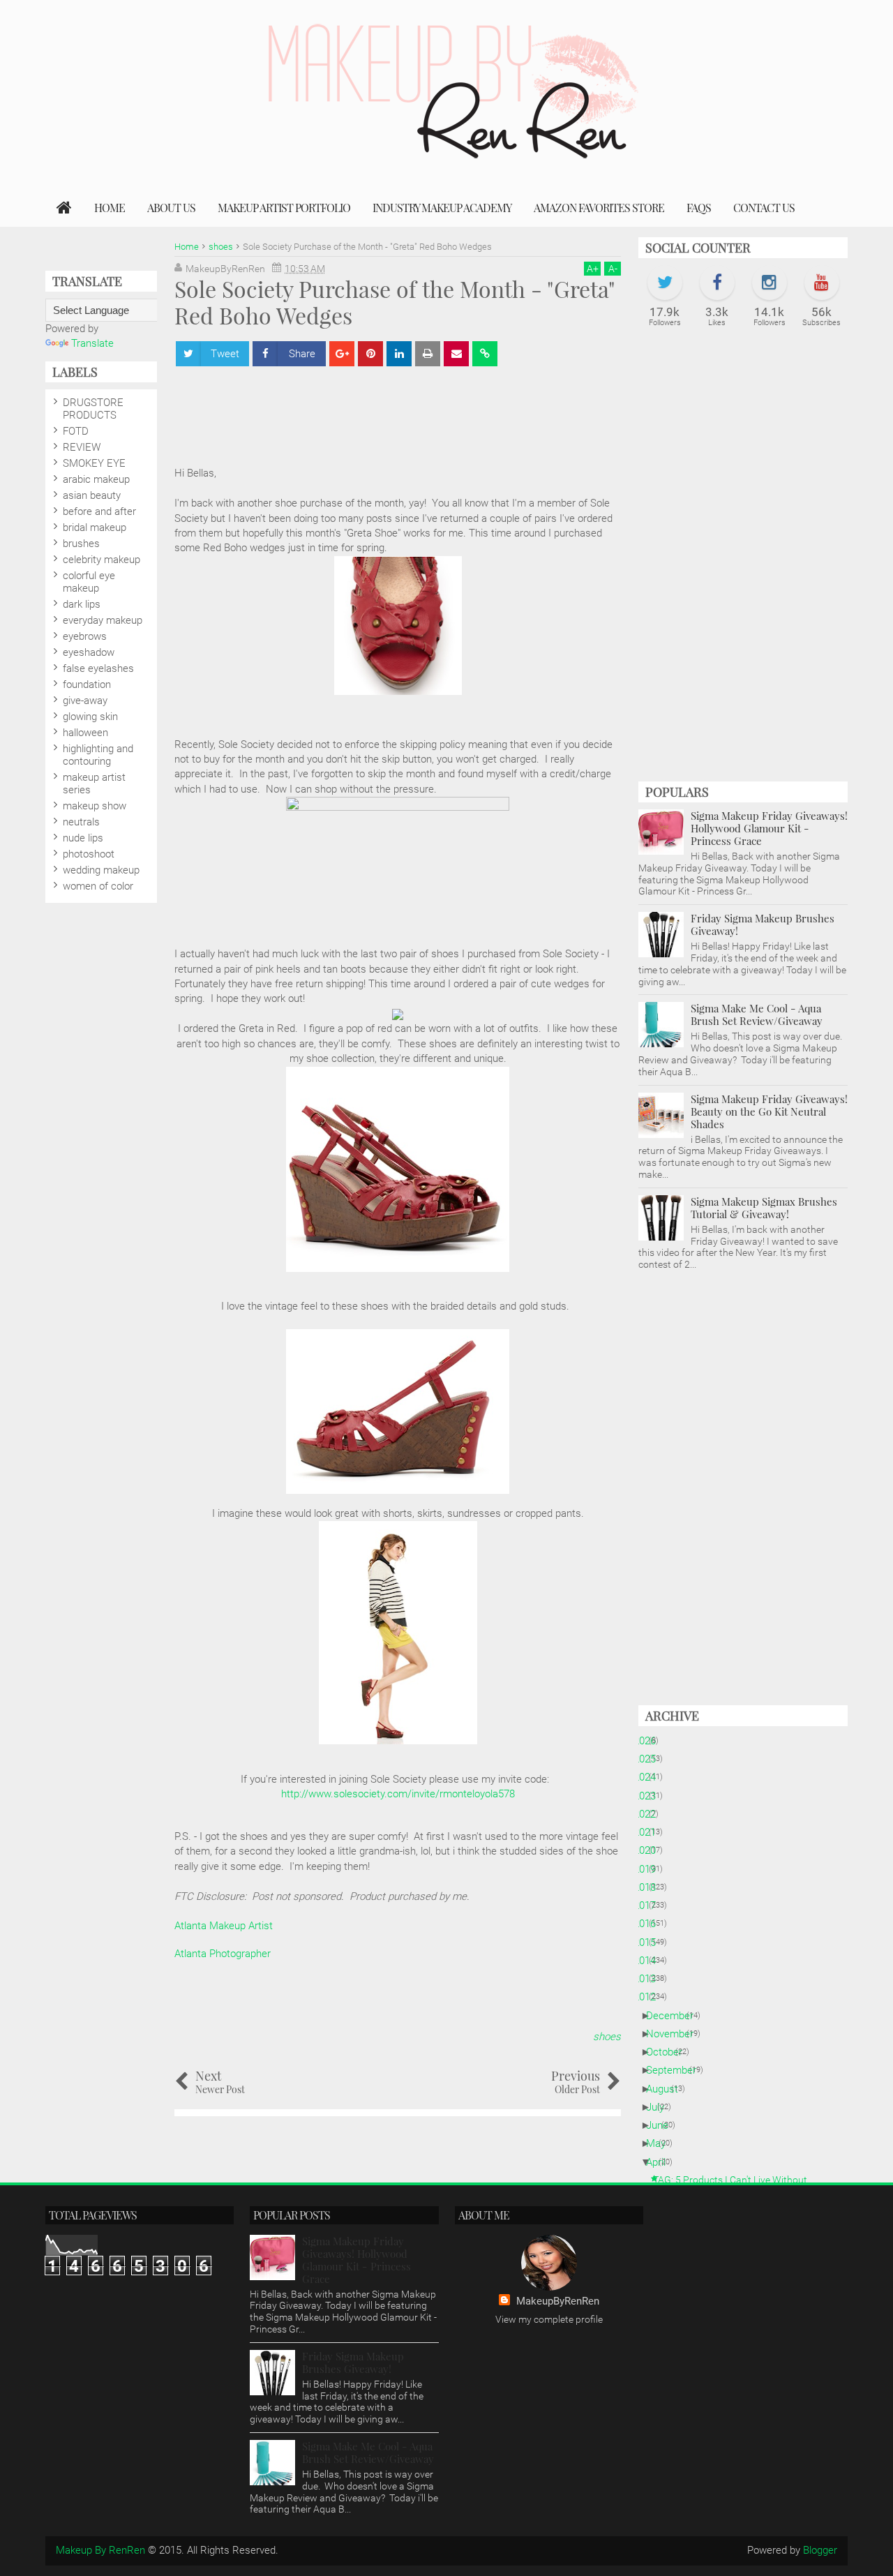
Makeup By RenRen (100, 2550)
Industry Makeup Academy (442, 208)
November (675, 2034)
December (675, 2016)
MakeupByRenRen (558, 2301)
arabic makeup (96, 479)
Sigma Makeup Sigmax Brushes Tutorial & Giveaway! (764, 1208)
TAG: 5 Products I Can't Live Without (735, 2180)
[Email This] (456, 354)
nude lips (83, 838)
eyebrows (85, 636)
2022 (650, 1814)
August (667, 2089)
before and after (99, 511)
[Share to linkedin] (399, 354)
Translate (92, 343)
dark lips (82, 604)
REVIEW (82, 447)
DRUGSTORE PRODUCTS (93, 409)
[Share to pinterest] (370, 354)
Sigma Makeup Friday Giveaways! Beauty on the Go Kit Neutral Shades (769, 1111)
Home (110, 208)
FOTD (76, 431)
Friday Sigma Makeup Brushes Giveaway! (763, 924)
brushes (81, 544)
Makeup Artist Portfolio (284, 208)
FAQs (699, 208)
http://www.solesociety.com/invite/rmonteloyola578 (398, 1794)
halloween (85, 733)
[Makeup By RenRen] (64, 208)
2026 (650, 1741)
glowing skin (90, 717)
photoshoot (89, 854)
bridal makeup (95, 527)
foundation (87, 684)
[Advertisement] (428, 410)
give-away (85, 701)
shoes (607, 2037)
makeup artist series (94, 784)
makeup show (95, 806)
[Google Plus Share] (342, 354)
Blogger (820, 2550)
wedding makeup (101, 870)
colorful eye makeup (89, 582)
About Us (171, 208)
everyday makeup (103, 620)
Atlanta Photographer (223, 1954)
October (669, 2052)
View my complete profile (549, 2319)
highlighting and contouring (98, 755)
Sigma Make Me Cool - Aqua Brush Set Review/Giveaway (757, 1014)
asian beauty (92, 495)
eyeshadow (89, 652)
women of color (98, 886)
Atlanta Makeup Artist (224, 1926)
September (676, 2070)
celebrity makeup (102, 560)
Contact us (764, 208)
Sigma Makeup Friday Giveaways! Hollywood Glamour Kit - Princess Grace (769, 828)
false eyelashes (98, 668)
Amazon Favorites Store (599, 208)
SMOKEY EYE (94, 463)
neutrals (81, 822)
